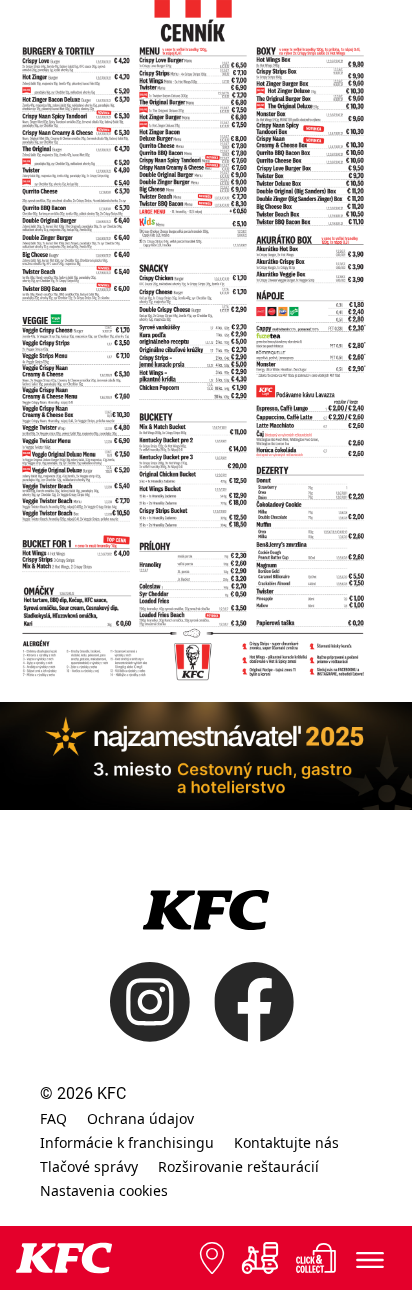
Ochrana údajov (140, 1118)
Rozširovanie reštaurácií (238, 1166)
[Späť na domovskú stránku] (64, 1258)
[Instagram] (150, 1002)
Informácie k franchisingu (127, 1142)
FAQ (53, 1118)
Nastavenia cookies (104, 1190)
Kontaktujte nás (286, 1142)
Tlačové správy (89, 1166)
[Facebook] (242, 1002)
